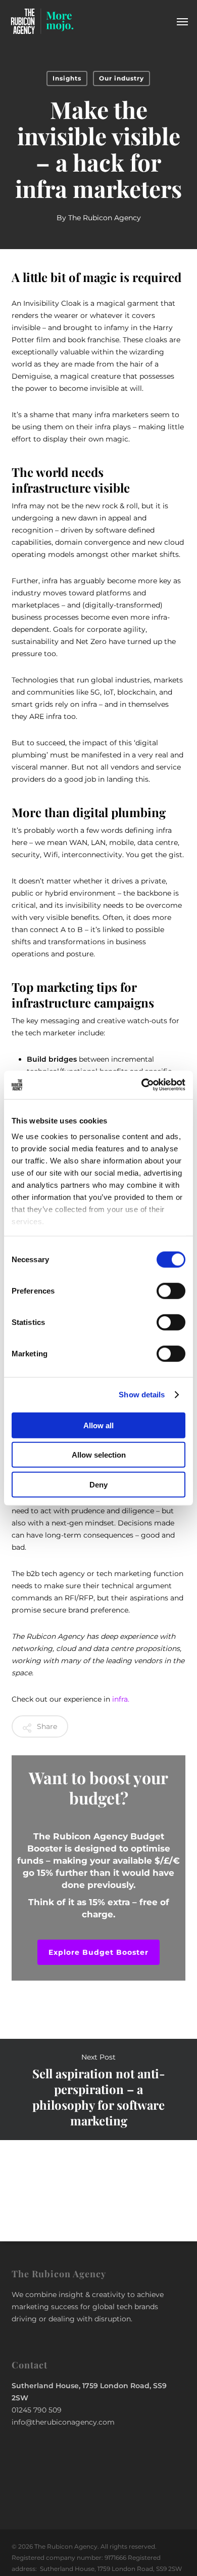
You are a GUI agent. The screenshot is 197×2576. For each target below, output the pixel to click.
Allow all (98, 1425)
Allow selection (99, 1455)
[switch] (171, 1291)
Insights (67, 78)
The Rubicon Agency (105, 218)
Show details (142, 1395)
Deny (98, 1484)
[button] (182, 21)
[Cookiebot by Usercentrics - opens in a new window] (142, 1085)
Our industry (121, 78)
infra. (121, 1699)
